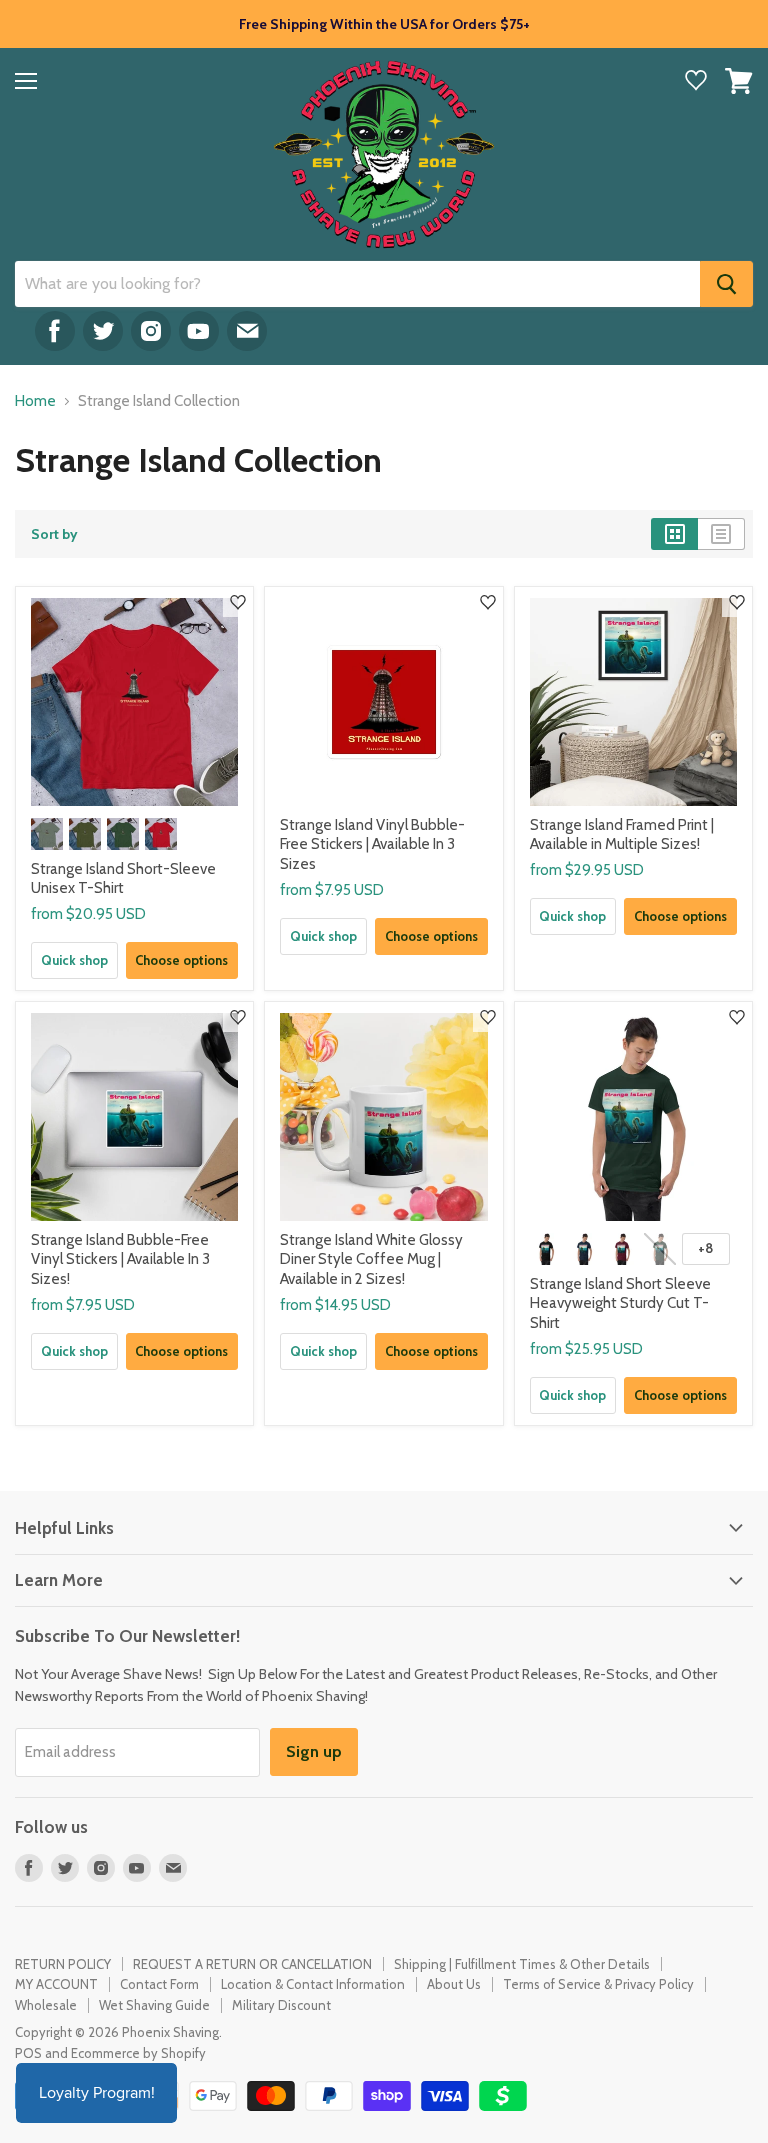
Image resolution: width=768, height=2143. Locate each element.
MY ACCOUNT (56, 1984)
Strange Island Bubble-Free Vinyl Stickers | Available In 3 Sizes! (120, 1259)
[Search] (726, 284)
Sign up (314, 1751)
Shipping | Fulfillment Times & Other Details (522, 1964)
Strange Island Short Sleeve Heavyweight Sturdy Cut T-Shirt (620, 1303)
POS (28, 2053)
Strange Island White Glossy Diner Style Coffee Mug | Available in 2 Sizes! (371, 1259)
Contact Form (159, 1984)
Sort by (54, 534)
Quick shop (74, 960)
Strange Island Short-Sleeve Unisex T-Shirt (123, 879)
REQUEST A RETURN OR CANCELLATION (252, 1964)
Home (35, 401)
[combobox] (357, 284)
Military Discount (281, 2005)
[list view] (721, 534)
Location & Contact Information (313, 1984)
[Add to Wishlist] (238, 602)
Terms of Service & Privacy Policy (598, 1984)
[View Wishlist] (696, 82)
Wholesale (46, 2005)
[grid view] (674, 534)
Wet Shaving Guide (154, 2005)
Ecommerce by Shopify (138, 2053)
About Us (454, 1984)
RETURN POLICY (63, 1964)
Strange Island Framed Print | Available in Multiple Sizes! (622, 835)
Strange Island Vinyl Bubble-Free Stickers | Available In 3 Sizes (372, 844)
